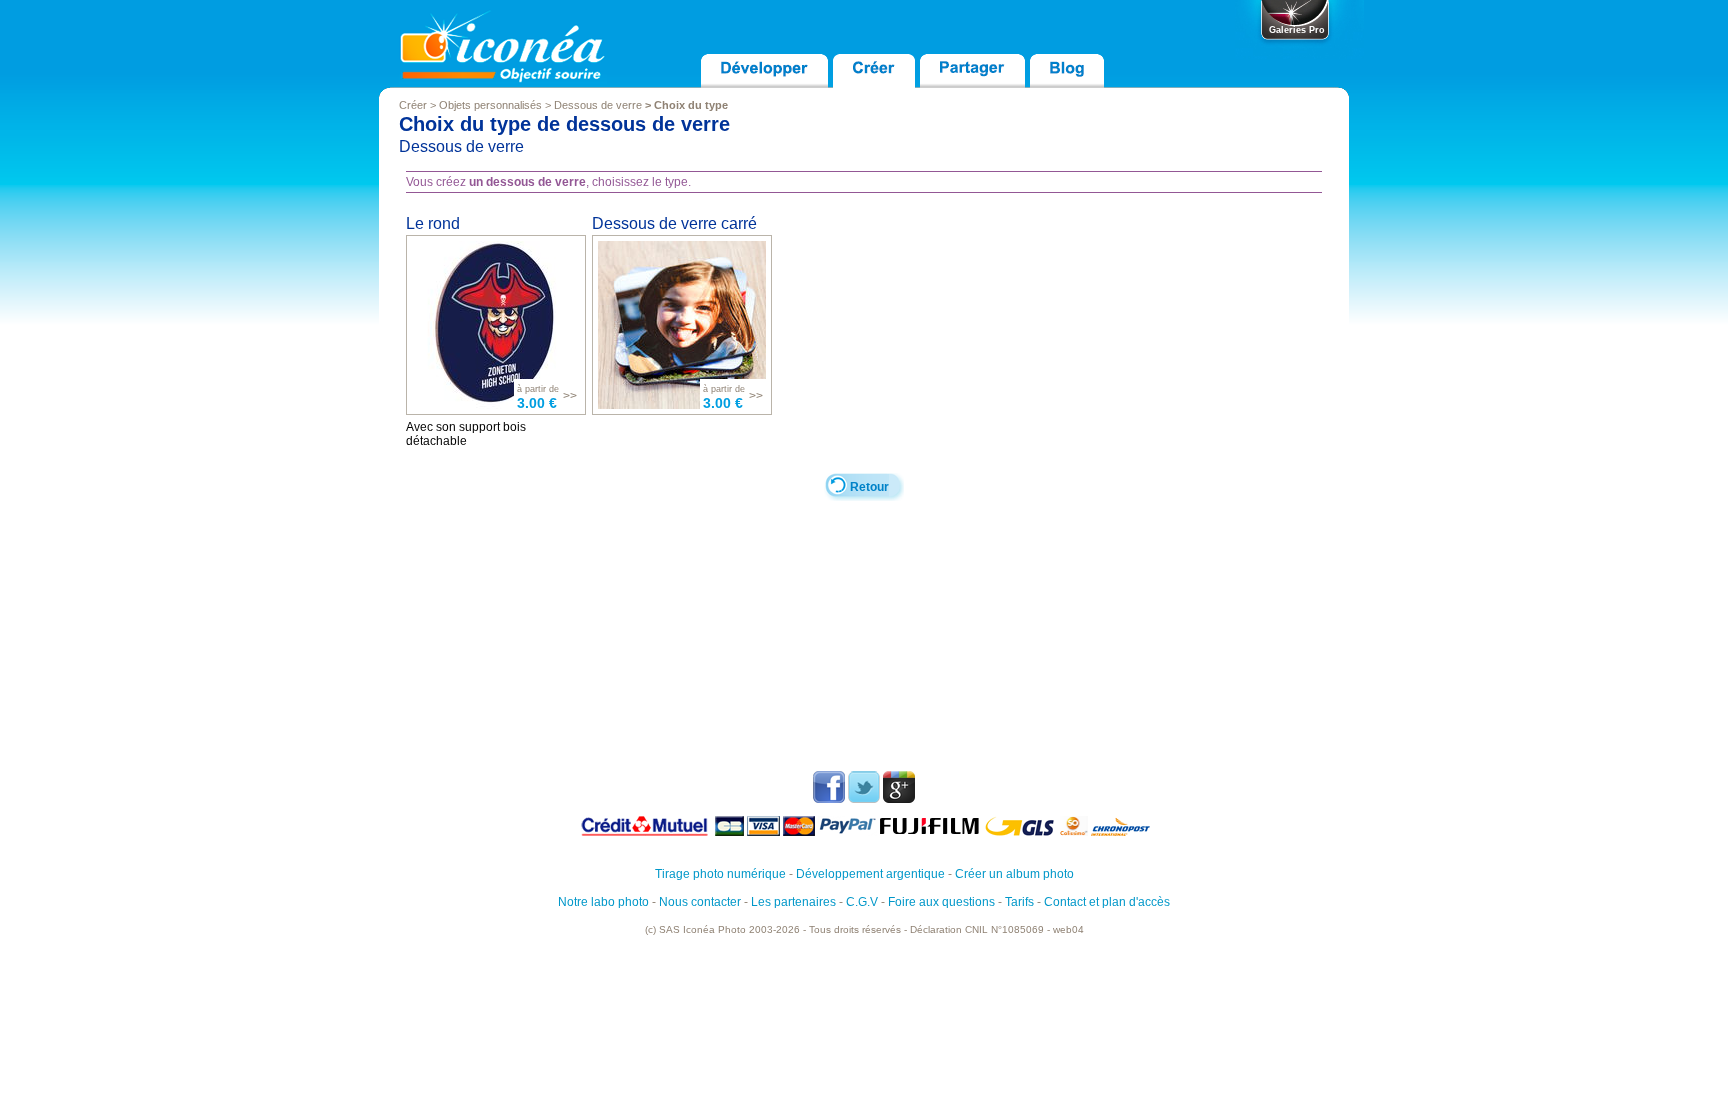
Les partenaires (793, 902)
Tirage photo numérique (720, 874)
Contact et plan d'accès (1107, 902)
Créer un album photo (1014, 874)
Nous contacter (700, 902)
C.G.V (862, 902)
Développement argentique (870, 874)
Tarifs (1019, 902)
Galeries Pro (1297, 30)
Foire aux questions (941, 902)
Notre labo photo (603, 902)
